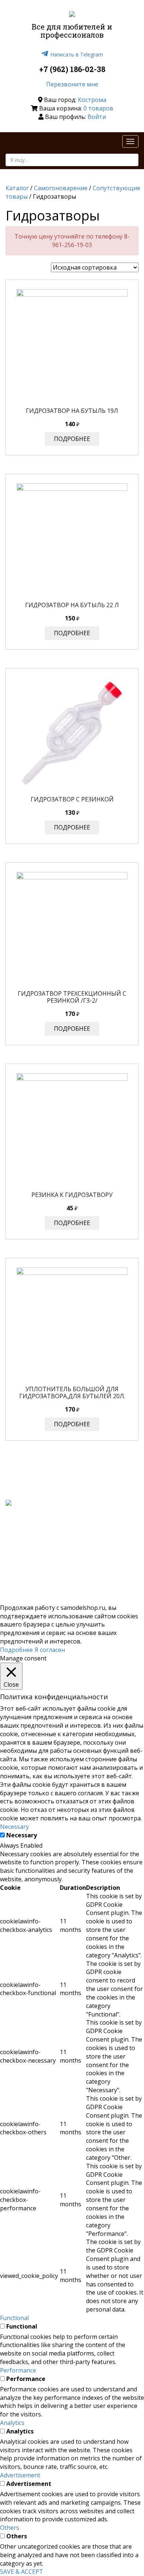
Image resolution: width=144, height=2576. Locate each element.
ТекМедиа (98, 1554)
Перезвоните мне (72, 84)
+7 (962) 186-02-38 (72, 69)
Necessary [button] (14, 1827)
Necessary (22, 1835)
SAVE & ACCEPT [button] (22, 2572)
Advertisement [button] (20, 2475)
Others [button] (10, 2528)
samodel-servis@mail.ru (102, 1542)
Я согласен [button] (50, 1650)
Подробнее (72, 439)
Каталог (17, 188)
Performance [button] (18, 2370)
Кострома (92, 100)
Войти (97, 117)
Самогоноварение (61, 188)
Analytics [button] (12, 2423)
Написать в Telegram (77, 54)
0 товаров (98, 108)
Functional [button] (14, 2318)
